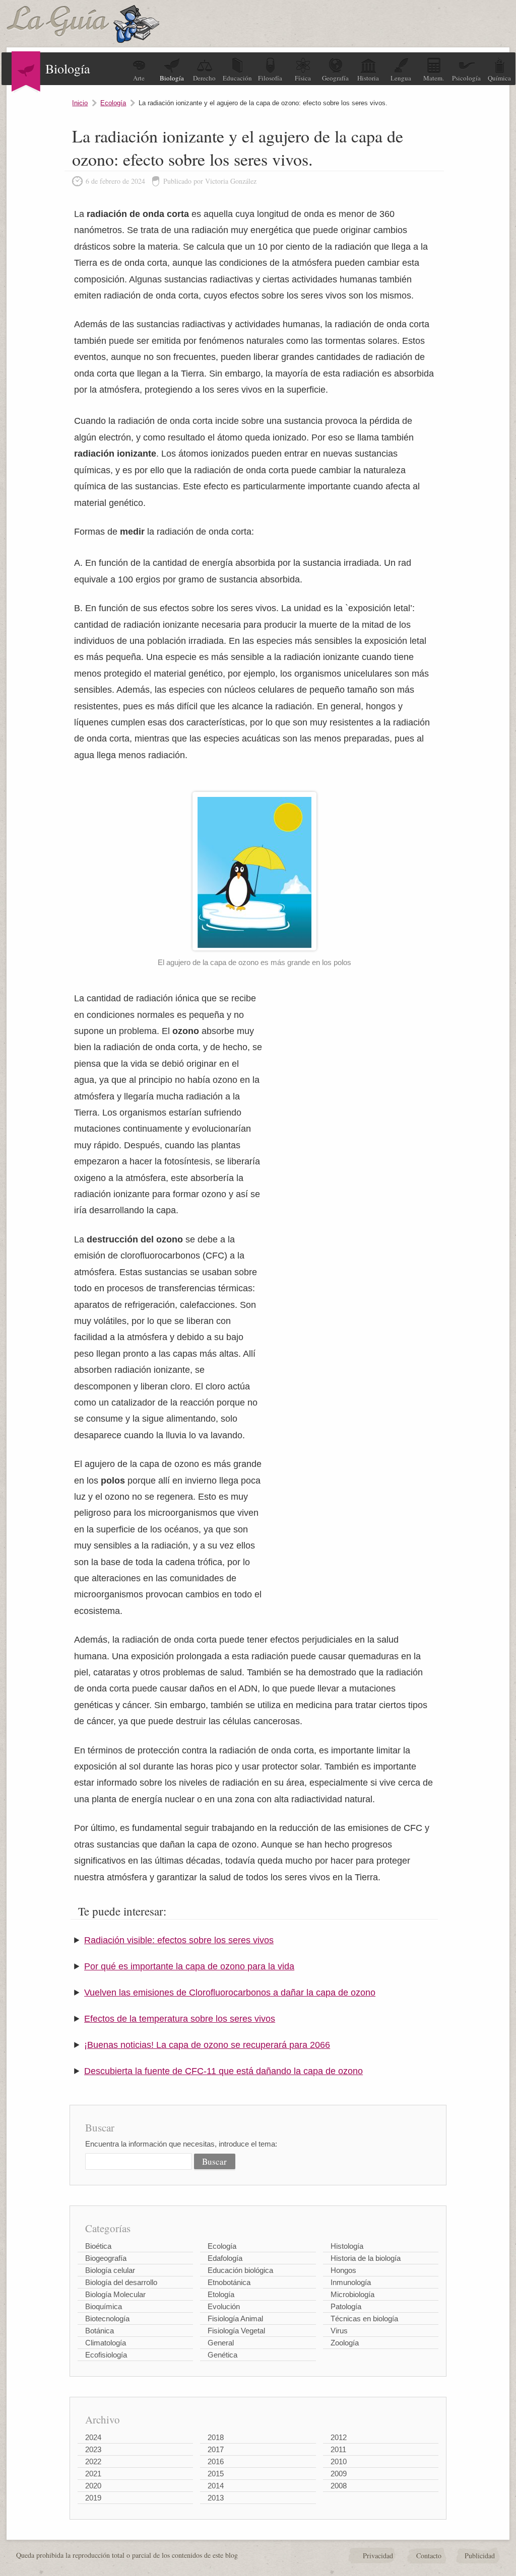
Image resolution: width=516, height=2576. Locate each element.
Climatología (106, 2343)
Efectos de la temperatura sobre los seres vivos (180, 2019)
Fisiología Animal (235, 2319)
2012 (339, 2437)
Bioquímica (104, 2306)
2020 (93, 2486)
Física (303, 78)
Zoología (345, 2343)
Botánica (100, 2331)
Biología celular (110, 2270)
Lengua (401, 78)
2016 (216, 2461)
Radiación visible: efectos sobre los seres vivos (179, 1940)
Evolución (224, 2306)
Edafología (225, 2258)
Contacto (429, 2556)
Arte (139, 78)
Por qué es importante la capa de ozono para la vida (189, 1966)
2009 (339, 2474)
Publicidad (480, 2556)
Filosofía (270, 78)
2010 (339, 2461)
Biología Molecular (115, 2294)
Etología (221, 2294)
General (221, 2343)
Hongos (343, 2270)
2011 (338, 2449)
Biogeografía (106, 2258)
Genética (222, 2355)
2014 (216, 2486)
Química (499, 78)
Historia (368, 78)
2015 (216, 2474)
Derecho (204, 78)
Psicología (466, 78)
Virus (339, 2331)
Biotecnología (107, 2319)
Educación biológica (240, 2270)
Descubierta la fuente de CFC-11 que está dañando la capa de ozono (223, 2071)
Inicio (80, 103)
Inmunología (351, 2282)
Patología (346, 2306)
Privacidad (378, 2556)
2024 (93, 2437)
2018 (216, 2437)
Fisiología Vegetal (236, 2331)
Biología (172, 78)
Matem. (434, 78)
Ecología (113, 103)
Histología (347, 2246)
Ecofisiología (106, 2355)
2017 (216, 2449)
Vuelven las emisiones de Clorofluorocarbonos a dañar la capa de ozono (230, 1993)
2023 (93, 2449)
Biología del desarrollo (121, 2282)
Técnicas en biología (364, 2319)
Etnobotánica (229, 2282)
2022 (93, 2461)
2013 (216, 2498)
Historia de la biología (366, 2258)
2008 (339, 2486)
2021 (93, 2474)
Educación (237, 78)
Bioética (98, 2246)
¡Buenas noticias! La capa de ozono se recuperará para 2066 (207, 2045)
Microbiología (352, 2294)
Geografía (335, 78)
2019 (93, 2498)
